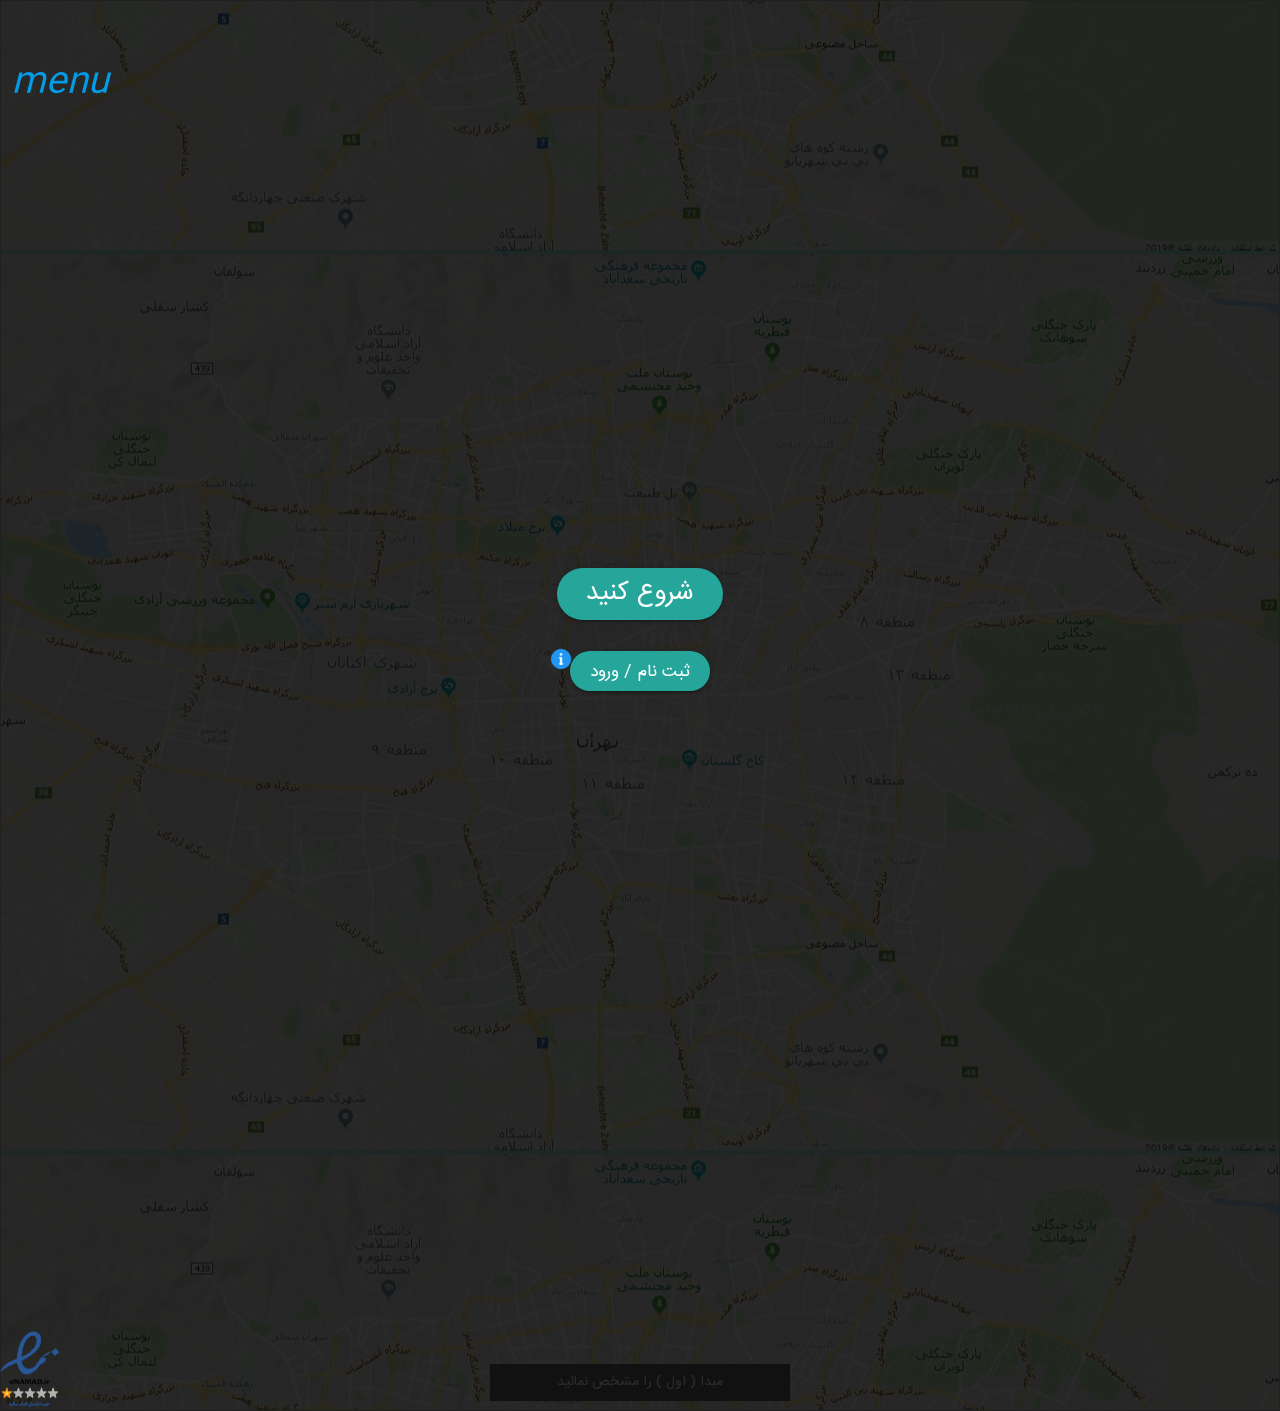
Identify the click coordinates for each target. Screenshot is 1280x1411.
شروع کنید (640, 593)
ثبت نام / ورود (640, 672)
